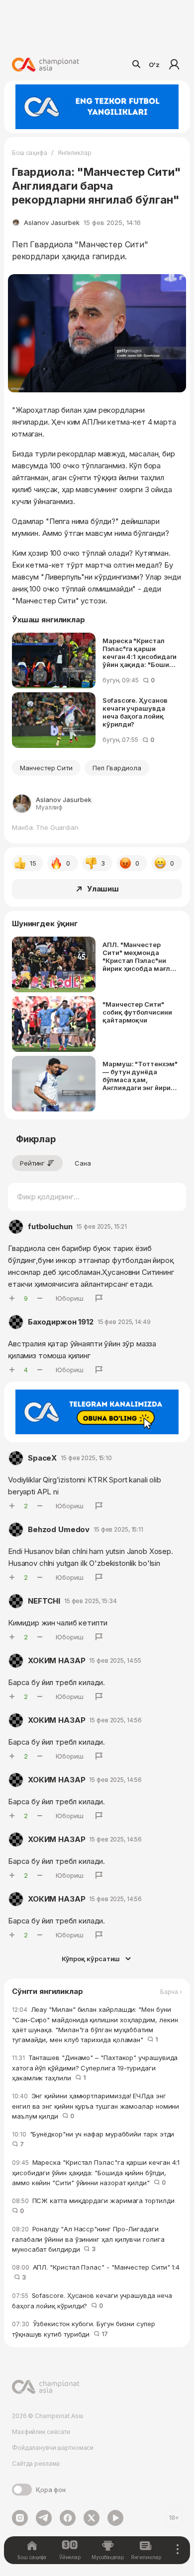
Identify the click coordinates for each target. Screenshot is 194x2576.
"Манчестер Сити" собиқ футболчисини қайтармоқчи (137, 1012)
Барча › (171, 1992)
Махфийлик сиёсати (41, 2432)
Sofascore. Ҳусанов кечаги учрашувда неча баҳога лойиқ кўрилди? (135, 712)
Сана (83, 1163)
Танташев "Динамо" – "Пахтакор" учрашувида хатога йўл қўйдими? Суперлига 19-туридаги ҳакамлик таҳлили (95, 2068)
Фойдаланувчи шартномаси (53, 2448)
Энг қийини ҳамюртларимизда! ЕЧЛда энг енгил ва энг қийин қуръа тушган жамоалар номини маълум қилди (96, 2106)
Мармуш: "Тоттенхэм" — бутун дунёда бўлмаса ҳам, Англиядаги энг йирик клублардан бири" (140, 1076)
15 (33, 863)
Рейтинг (32, 1163)
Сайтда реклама (36, 2464)
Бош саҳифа (30, 153)
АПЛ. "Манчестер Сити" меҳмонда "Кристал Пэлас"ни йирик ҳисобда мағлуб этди (140, 957)
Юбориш (70, 1298)
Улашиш (103, 889)
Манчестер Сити (46, 768)
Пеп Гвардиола (117, 768)
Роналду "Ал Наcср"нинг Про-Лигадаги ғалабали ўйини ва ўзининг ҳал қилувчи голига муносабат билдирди (88, 2239)
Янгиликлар (75, 153)
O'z (154, 65)
